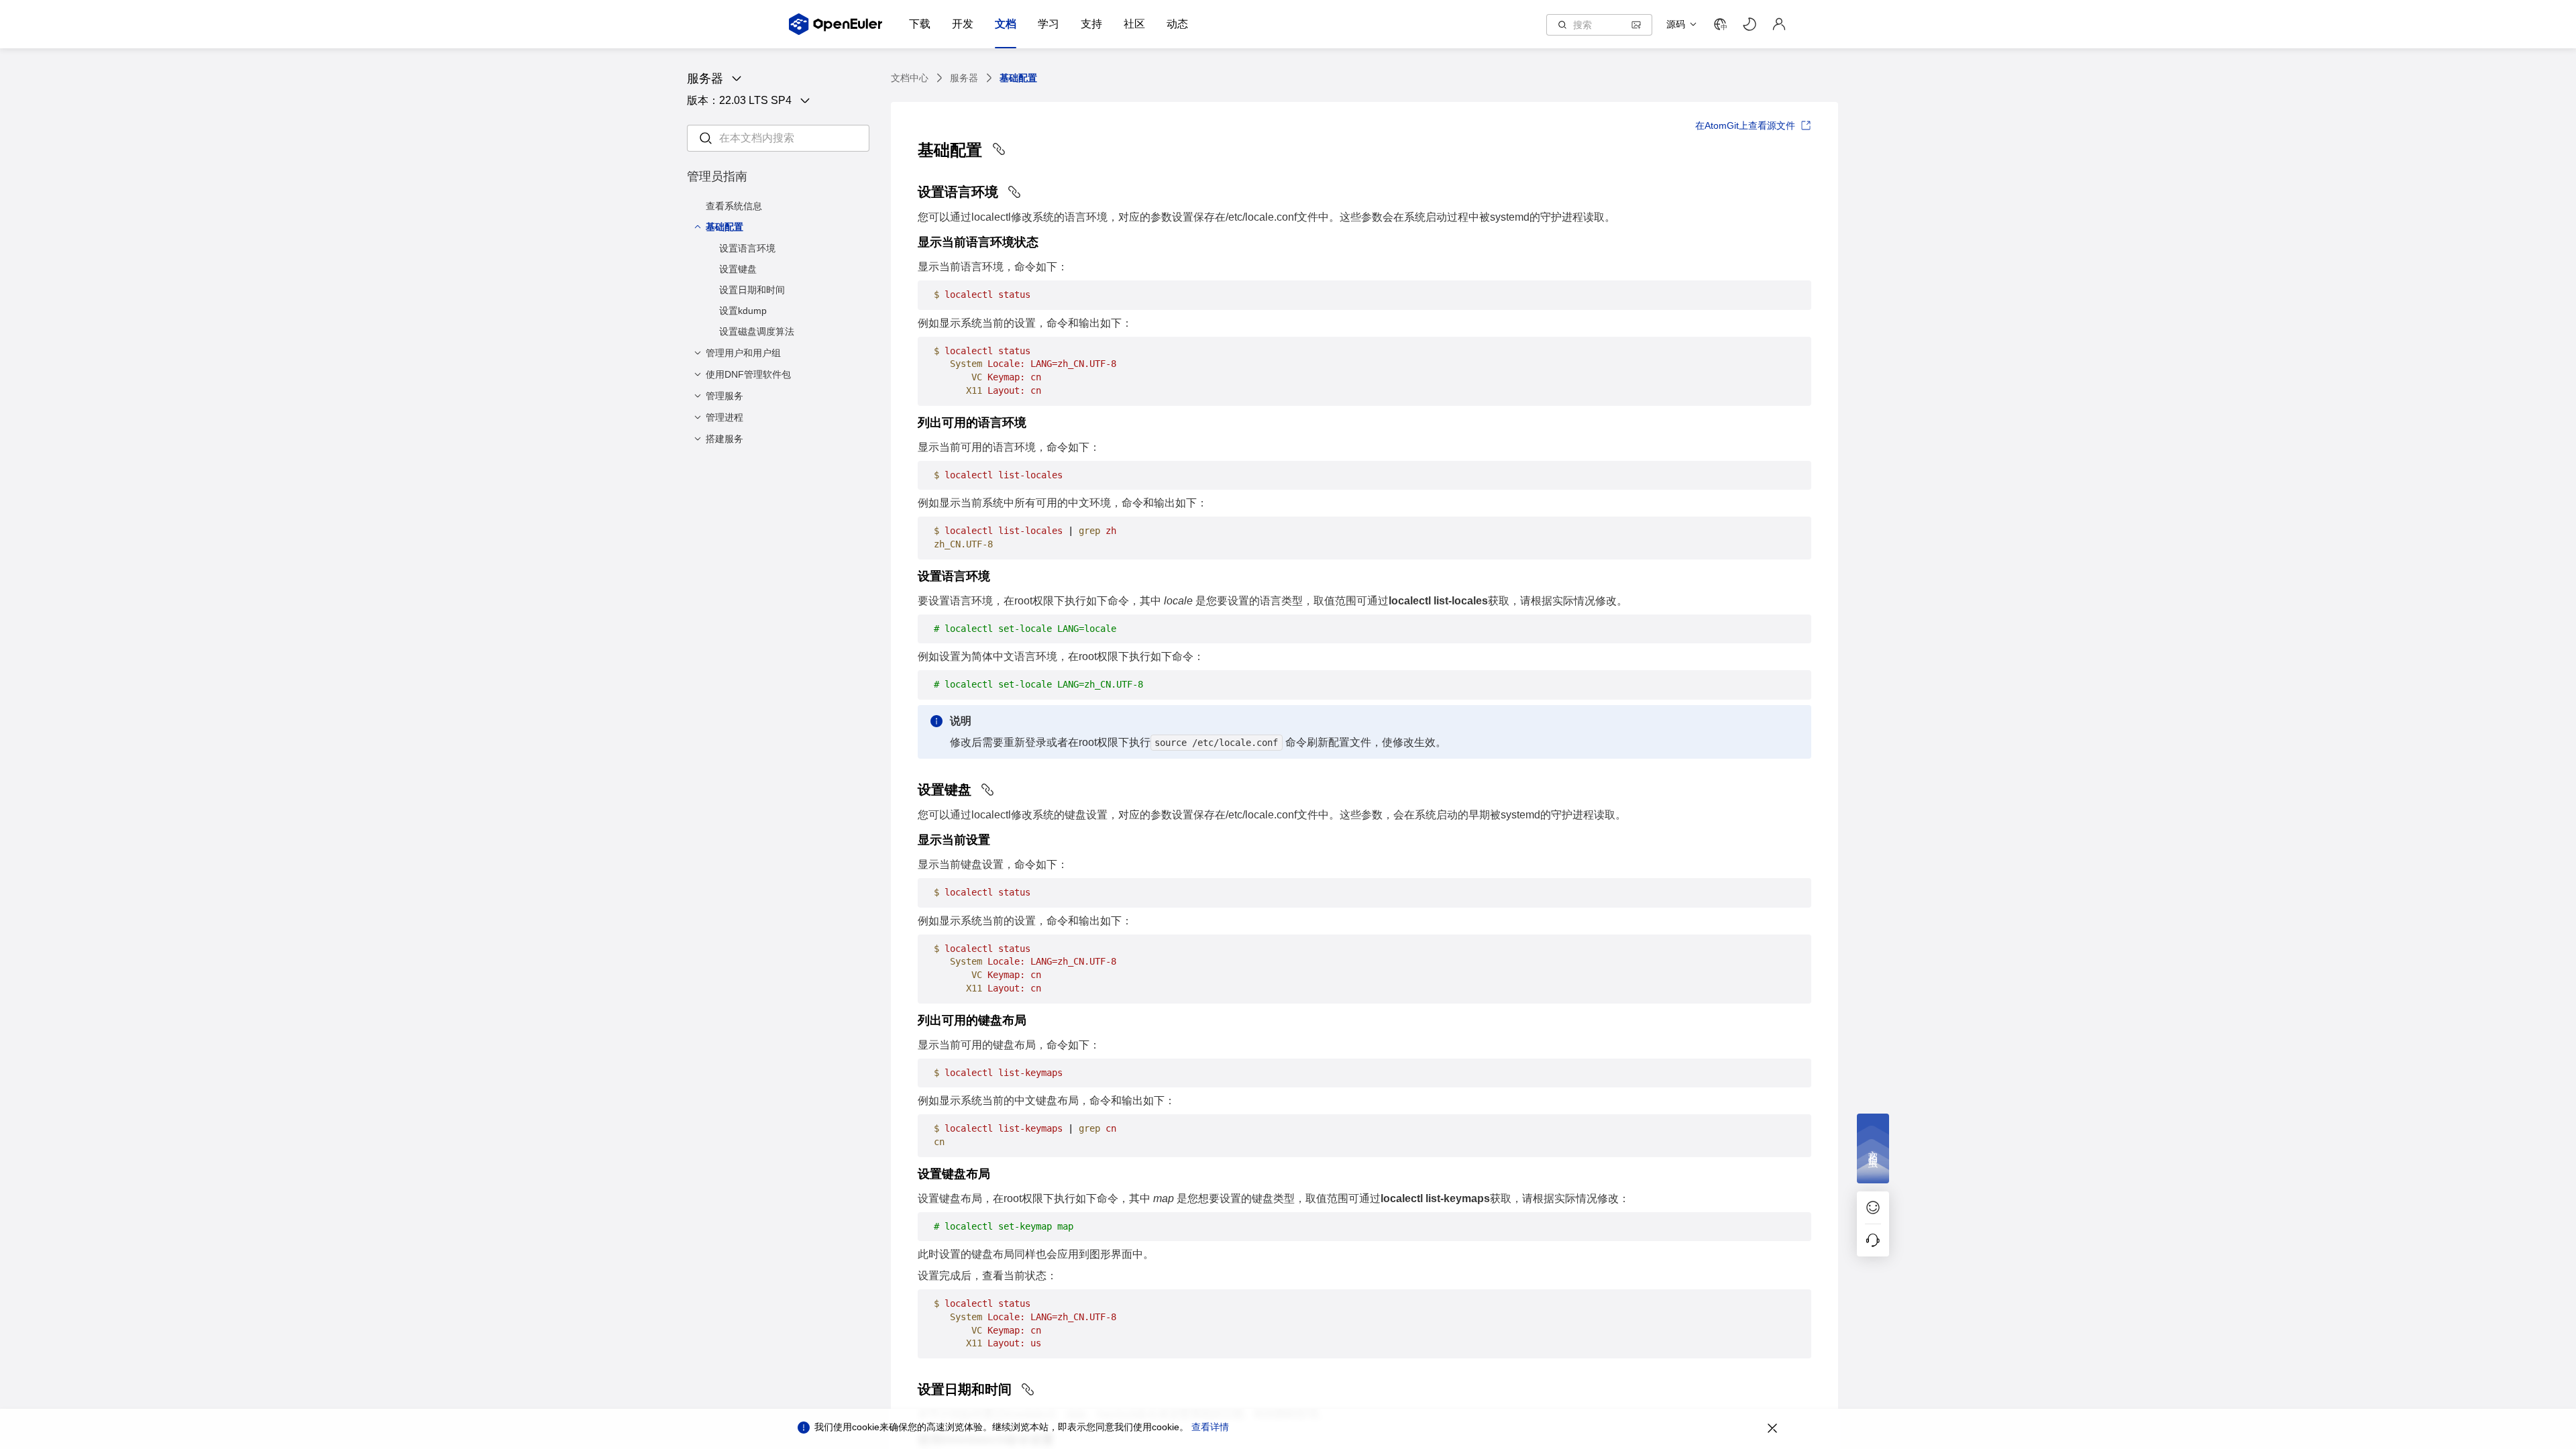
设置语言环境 (747, 248)
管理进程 (724, 417)
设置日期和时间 (752, 290)
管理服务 (724, 396)
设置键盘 (738, 269)
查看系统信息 (734, 206)
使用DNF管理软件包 (748, 374)
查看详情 (1210, 1427)
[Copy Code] (1795, 295)
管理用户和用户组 (743, 353)
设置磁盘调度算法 (757, 331)
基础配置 (724, 227)
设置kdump (743, 311)
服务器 (964, 78)
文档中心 (910, 78)
